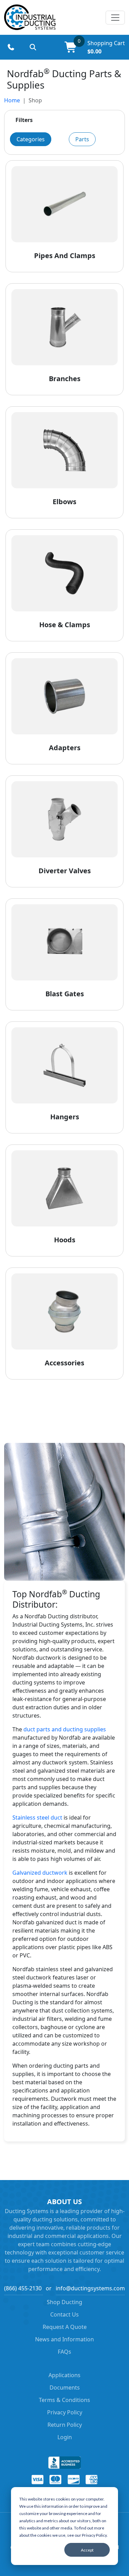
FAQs (64, 2352)
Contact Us (64, 2314)
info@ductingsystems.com (90, 2288)
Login (65, 2437)
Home (12, 100)
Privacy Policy (65, 2412)
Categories (31, 139)
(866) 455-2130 (23, 2288)
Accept (87, 2550)
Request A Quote (65, 2327)
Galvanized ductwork (40, 1873)
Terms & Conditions (64, 2400)
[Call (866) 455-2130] (11, 47)
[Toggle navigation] (115, 18)
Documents (65, 2387)
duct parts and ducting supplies (65, 1729)
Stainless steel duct (37, 1818)
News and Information (64, 2339)
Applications (64, 2375)
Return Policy (65, 2425)
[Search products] (33, 47)
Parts (82, 139)
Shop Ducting (64, 2302)
